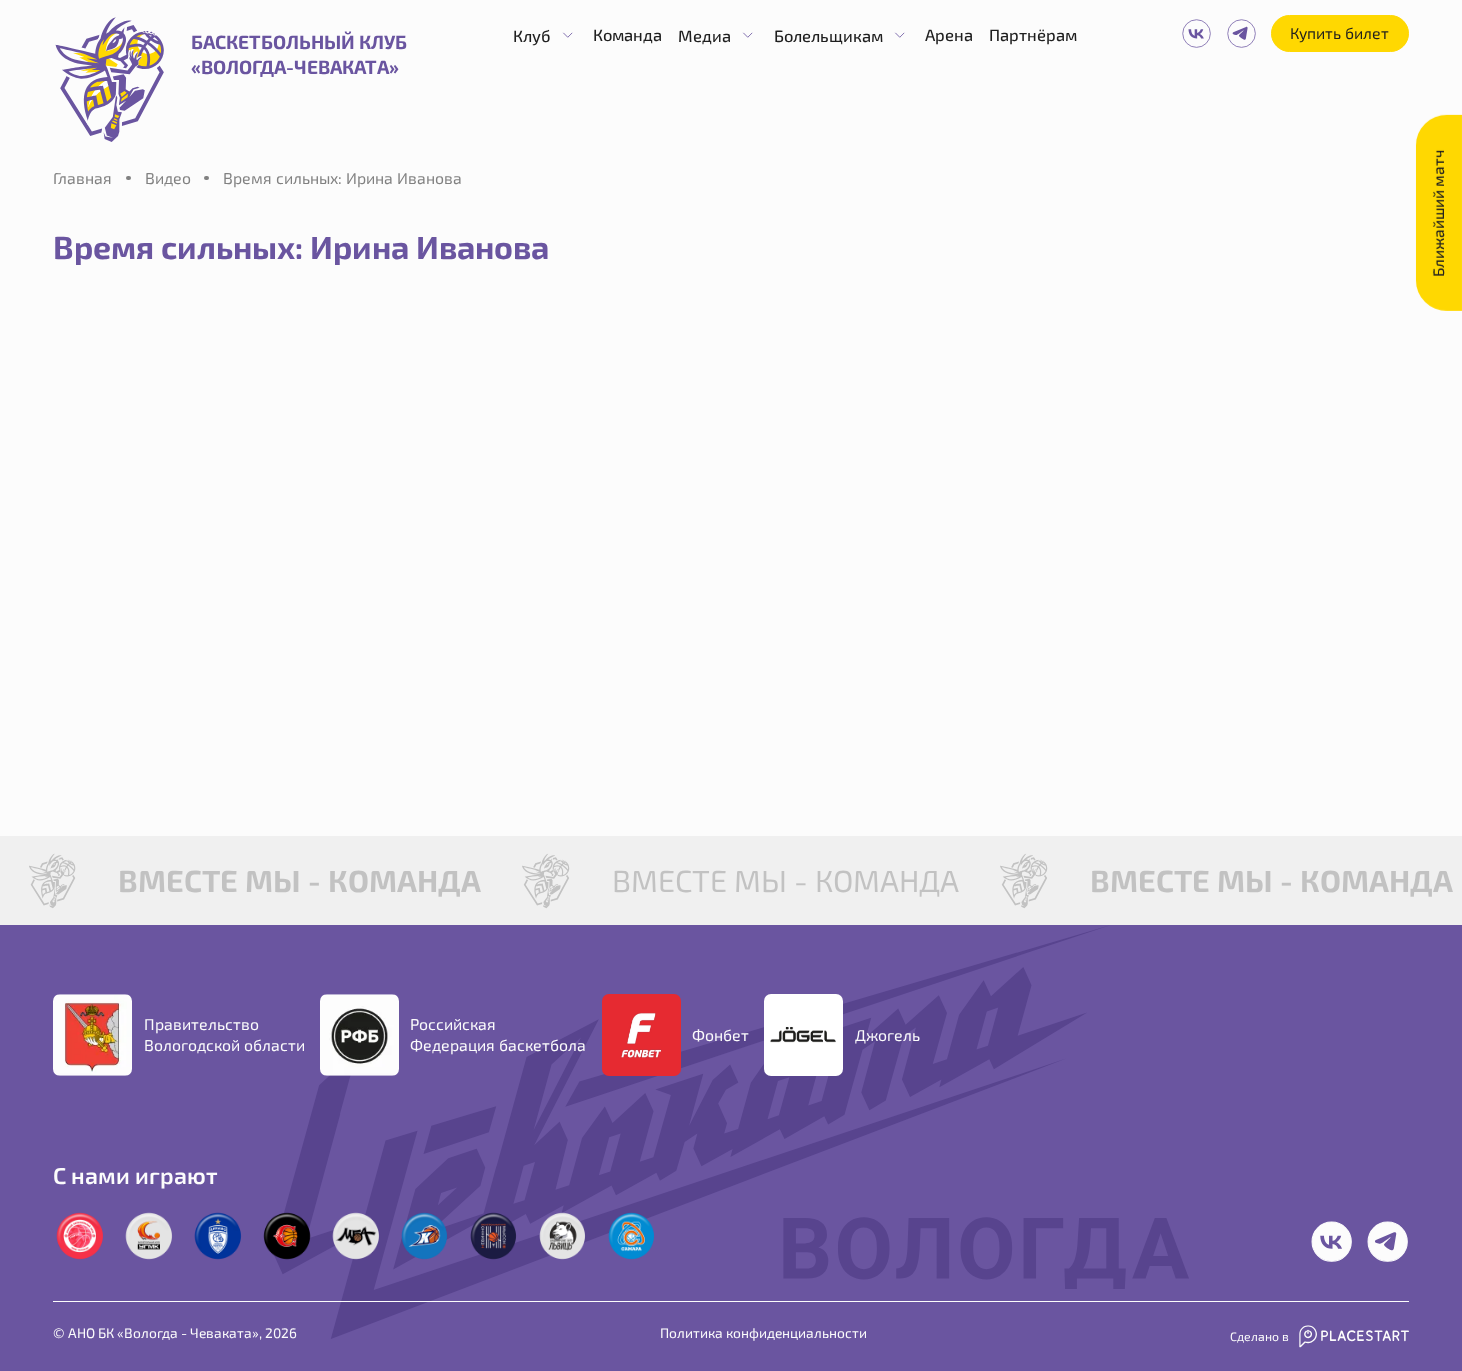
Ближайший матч (1438, 212)
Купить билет (1339, 32)
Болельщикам (828, 35)
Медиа (704, 35)
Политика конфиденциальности (763, 1333)
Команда (627, 34)
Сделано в (1259, 1336)
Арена (949, 34)
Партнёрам (1033, 34)
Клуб (532, 35)
